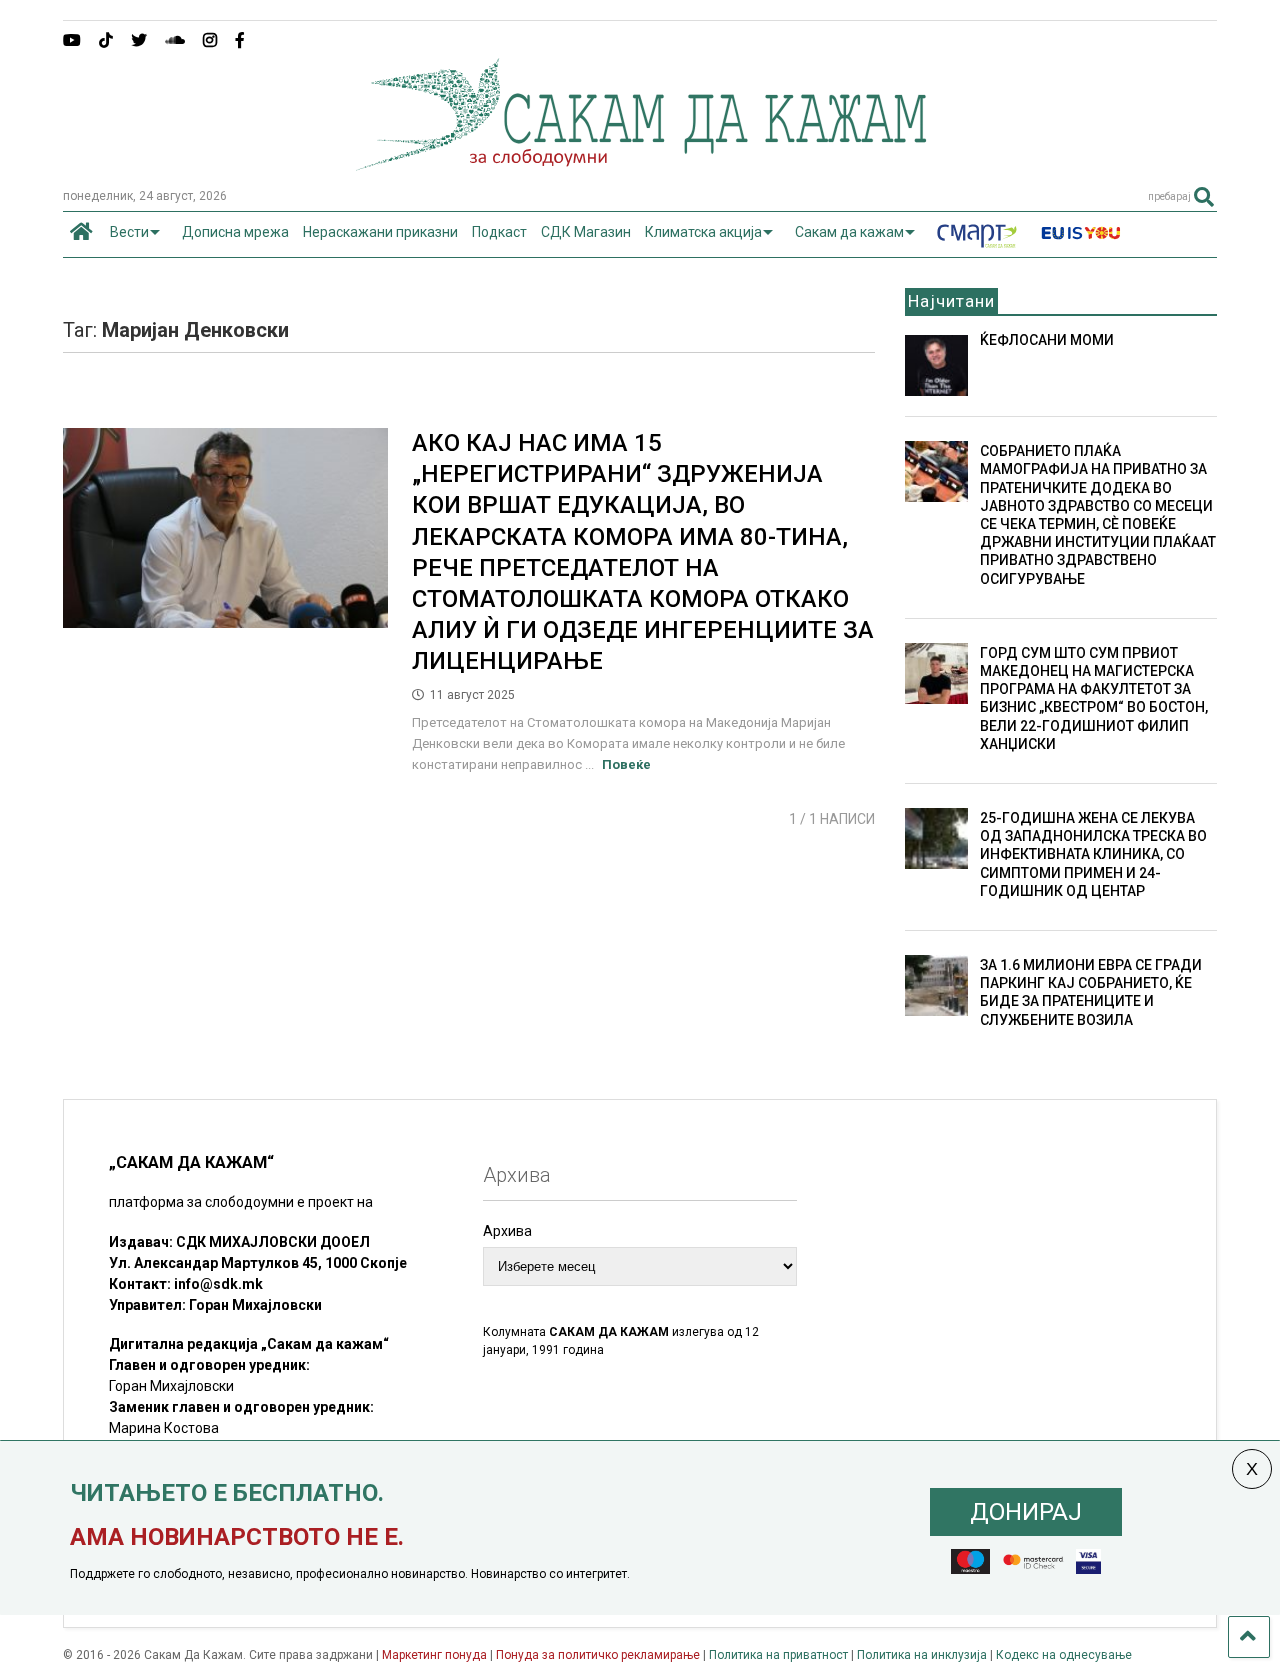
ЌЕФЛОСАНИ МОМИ (1047, 340)
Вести (129, 232)
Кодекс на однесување (1064, 1655)
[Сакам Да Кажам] (640, 164)
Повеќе (626, 764)
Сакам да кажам (849, 232)
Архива (507, 1231)
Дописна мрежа (235, 232)
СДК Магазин (586, 232)
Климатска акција (703, 232)
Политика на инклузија (922, 1655)
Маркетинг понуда (436, 1655)
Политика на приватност (778, 1655)
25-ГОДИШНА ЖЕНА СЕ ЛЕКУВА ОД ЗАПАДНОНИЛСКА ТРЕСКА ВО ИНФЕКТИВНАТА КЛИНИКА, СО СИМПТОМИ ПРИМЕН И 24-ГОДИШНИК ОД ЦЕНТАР (1093, 854)
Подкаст (499, 232)
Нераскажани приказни (380, 232)
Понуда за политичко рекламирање (598, 1655)
